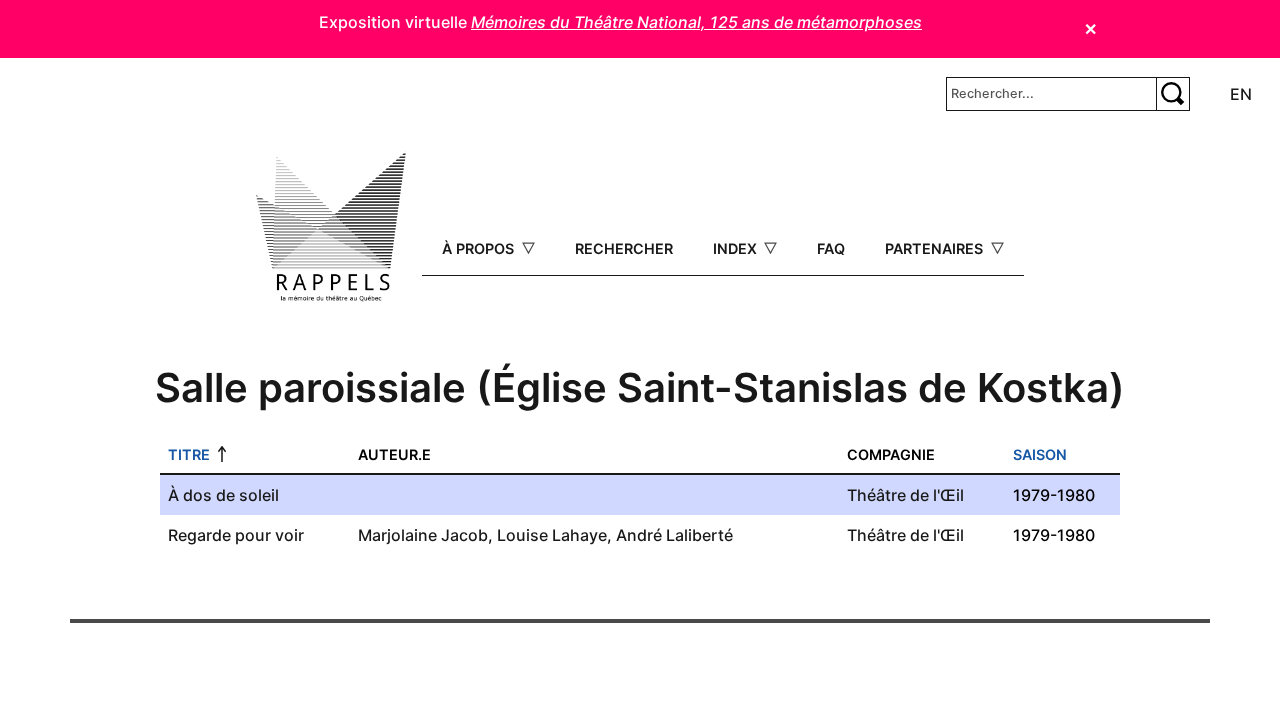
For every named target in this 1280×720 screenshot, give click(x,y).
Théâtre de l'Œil (905, 495)
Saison (1040, 454)
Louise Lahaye (552, 535)
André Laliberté (674, 535)
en (1241, 94)
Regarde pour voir (236, 535)
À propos (480, 248)
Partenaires (936, 248)
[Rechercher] (1173, 94)
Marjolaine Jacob (423, 535)
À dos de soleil (223, 495)
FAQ (831, 248)
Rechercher (624, 248)
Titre (189, 454)
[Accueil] (331, 227)
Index (737, 248)
